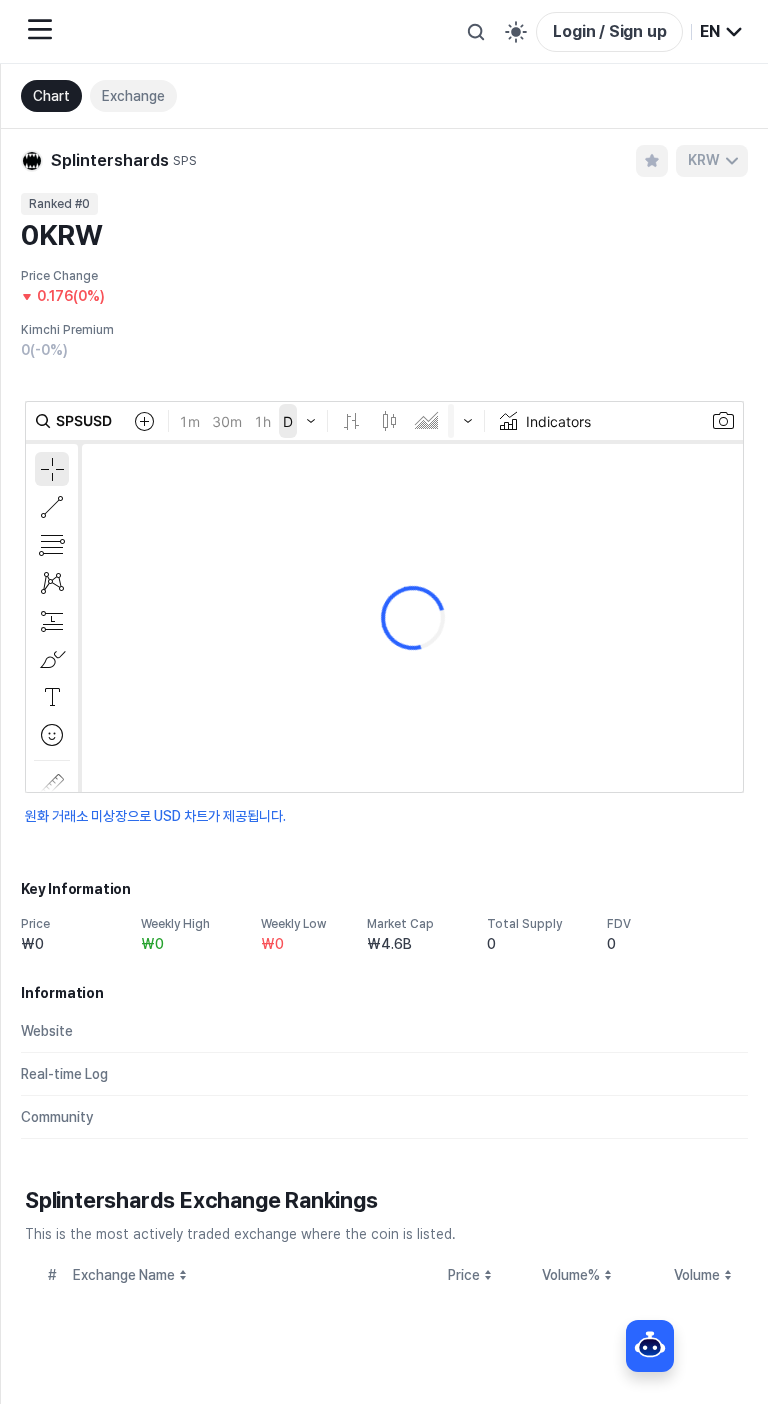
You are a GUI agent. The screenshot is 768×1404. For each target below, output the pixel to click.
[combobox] (722, 32)
